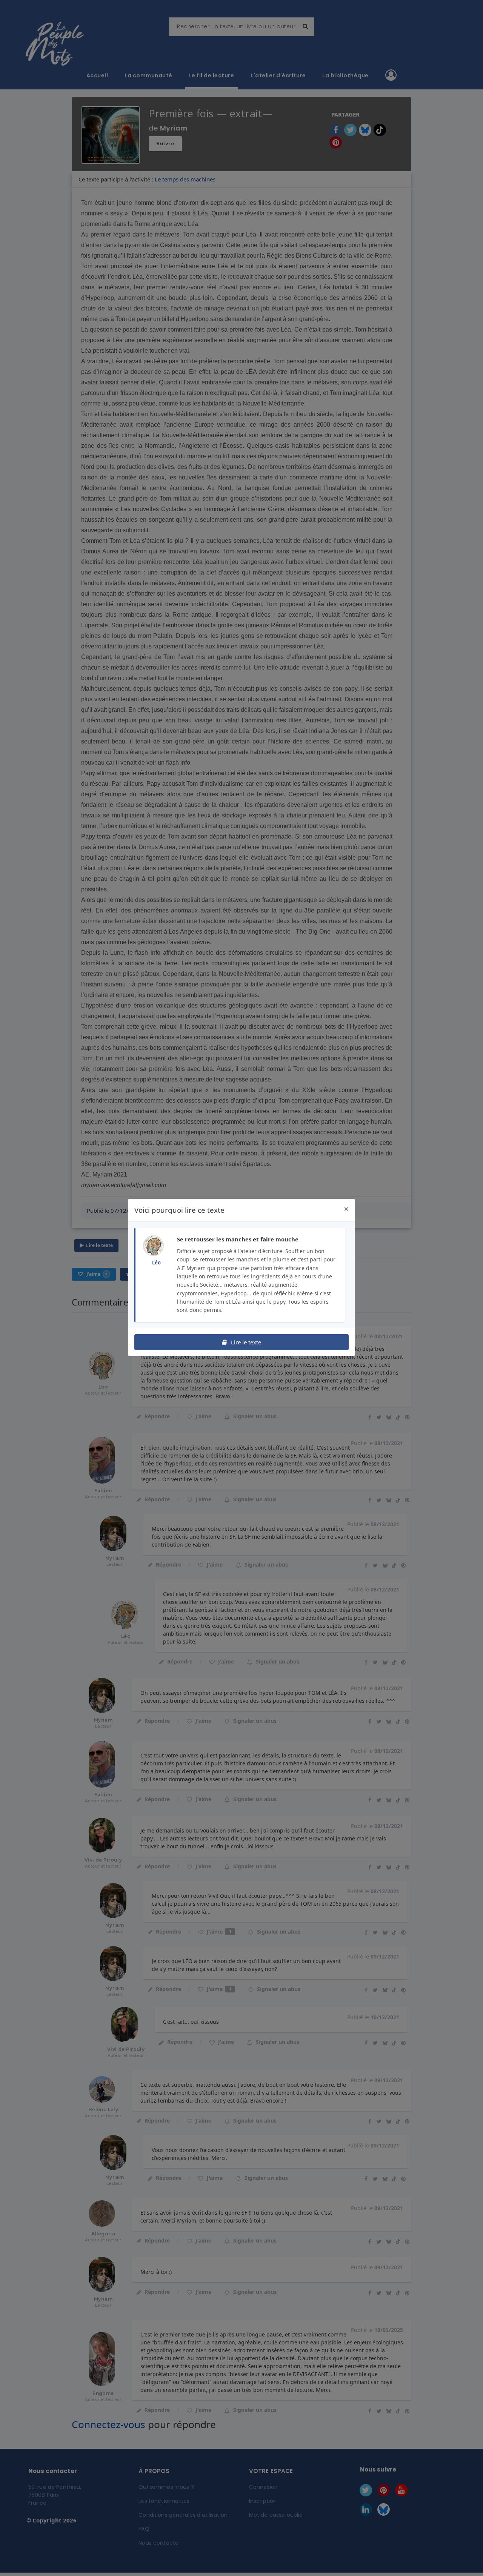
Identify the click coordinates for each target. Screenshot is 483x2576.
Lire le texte (245, 1342)
